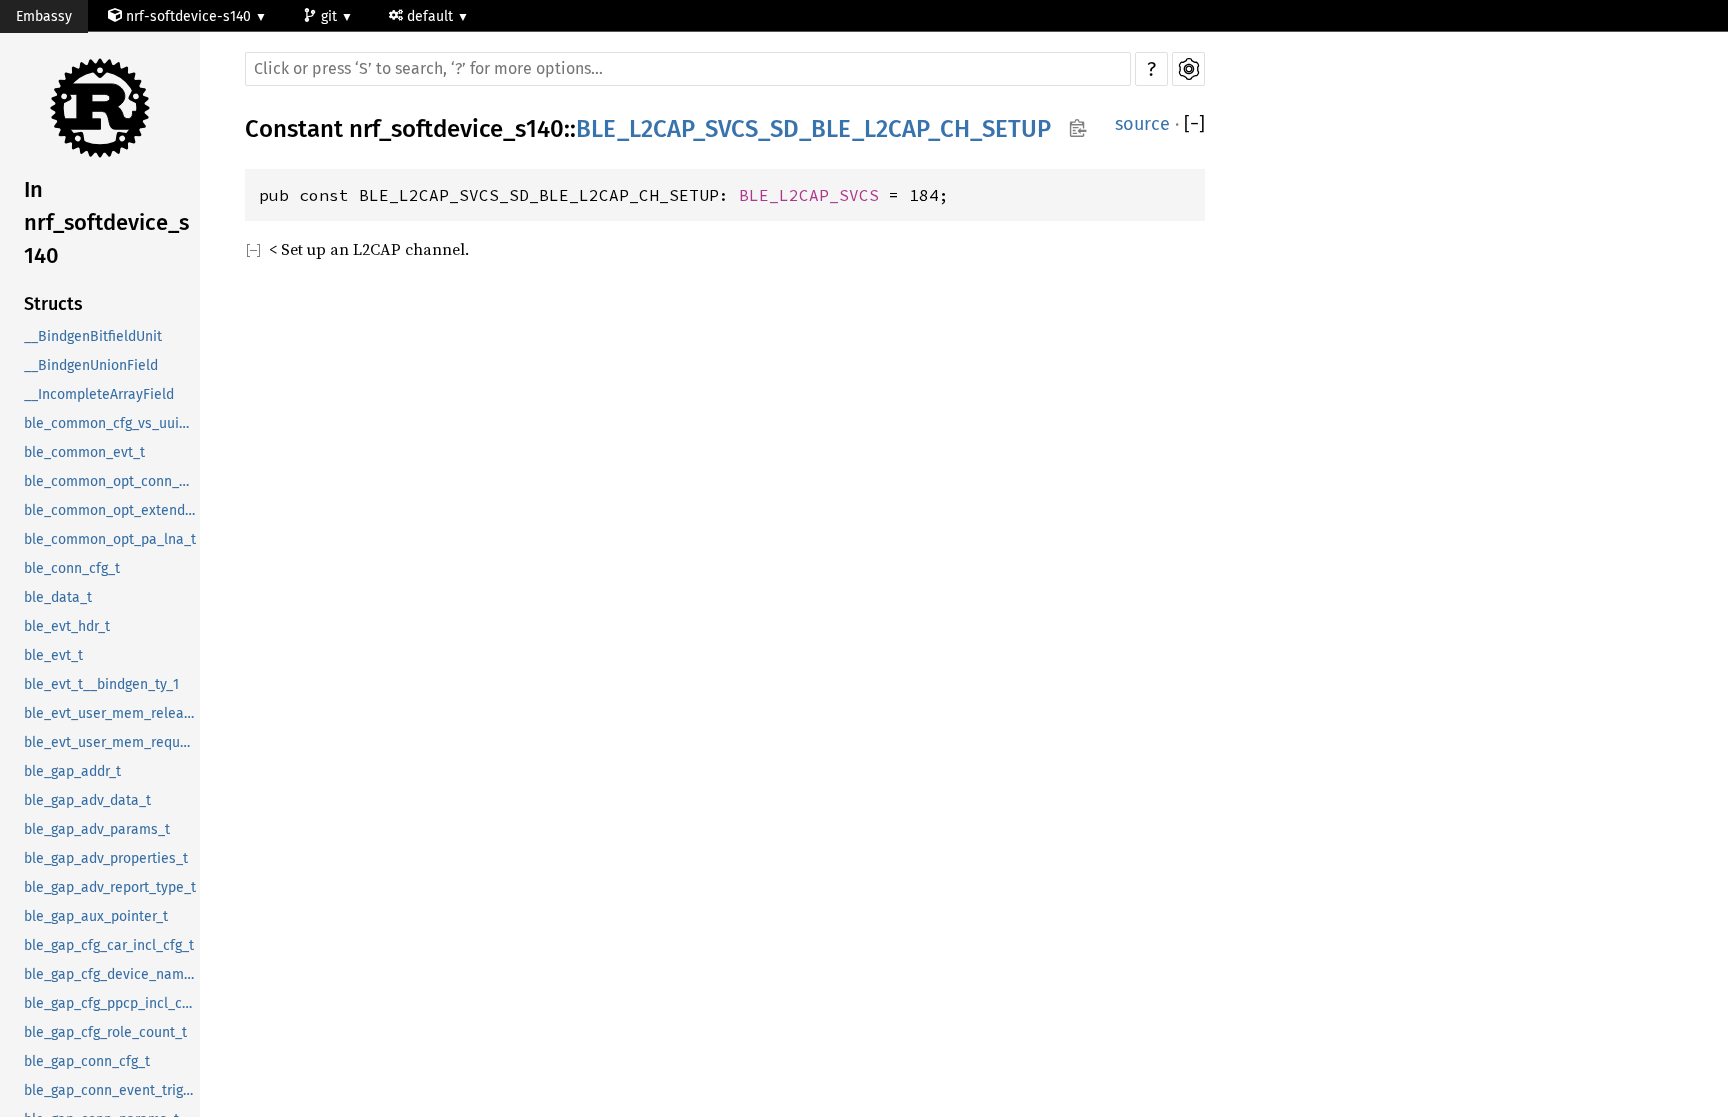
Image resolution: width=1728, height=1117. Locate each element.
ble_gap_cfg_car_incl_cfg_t (109, 945)
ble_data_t (58, 597)
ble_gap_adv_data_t (87, 800)
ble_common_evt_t (84, 452)
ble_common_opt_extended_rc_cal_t (112, 510)
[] (1194, 124)
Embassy (44, 16)
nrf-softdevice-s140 (188, 16)
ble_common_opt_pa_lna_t (110, 539)
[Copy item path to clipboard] (1077, 130)
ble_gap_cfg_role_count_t (105, 1032)
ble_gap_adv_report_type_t (110, 887)
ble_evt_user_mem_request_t (112, 742)
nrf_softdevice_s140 (456, 129)
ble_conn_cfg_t (72, 568)
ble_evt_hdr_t (67, 626)
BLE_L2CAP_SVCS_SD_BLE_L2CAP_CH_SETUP (813, 129)
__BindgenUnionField (91, 365)
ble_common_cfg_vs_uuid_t (111, 423)
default (432, 16)
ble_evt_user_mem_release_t (112, 713)
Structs (53, 304)
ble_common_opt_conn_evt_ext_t (112, 481)
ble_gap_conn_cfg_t (87, 1061)
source (1142, 124)
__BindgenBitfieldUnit (93, 336)
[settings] (1188, 69)
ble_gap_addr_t (72, 771)
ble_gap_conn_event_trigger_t (112, 1090)
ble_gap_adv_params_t (97, 829)
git (331, 16)
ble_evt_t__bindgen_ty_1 (101, 684)
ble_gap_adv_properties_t (106, 858)
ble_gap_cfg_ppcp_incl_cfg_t (112, 1003)
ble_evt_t (53, 655)
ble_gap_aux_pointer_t (96, 916)
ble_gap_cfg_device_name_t (112, 974)
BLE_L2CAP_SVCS (809, 195)
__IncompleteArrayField (99, 394)
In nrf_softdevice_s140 (106, 222)
